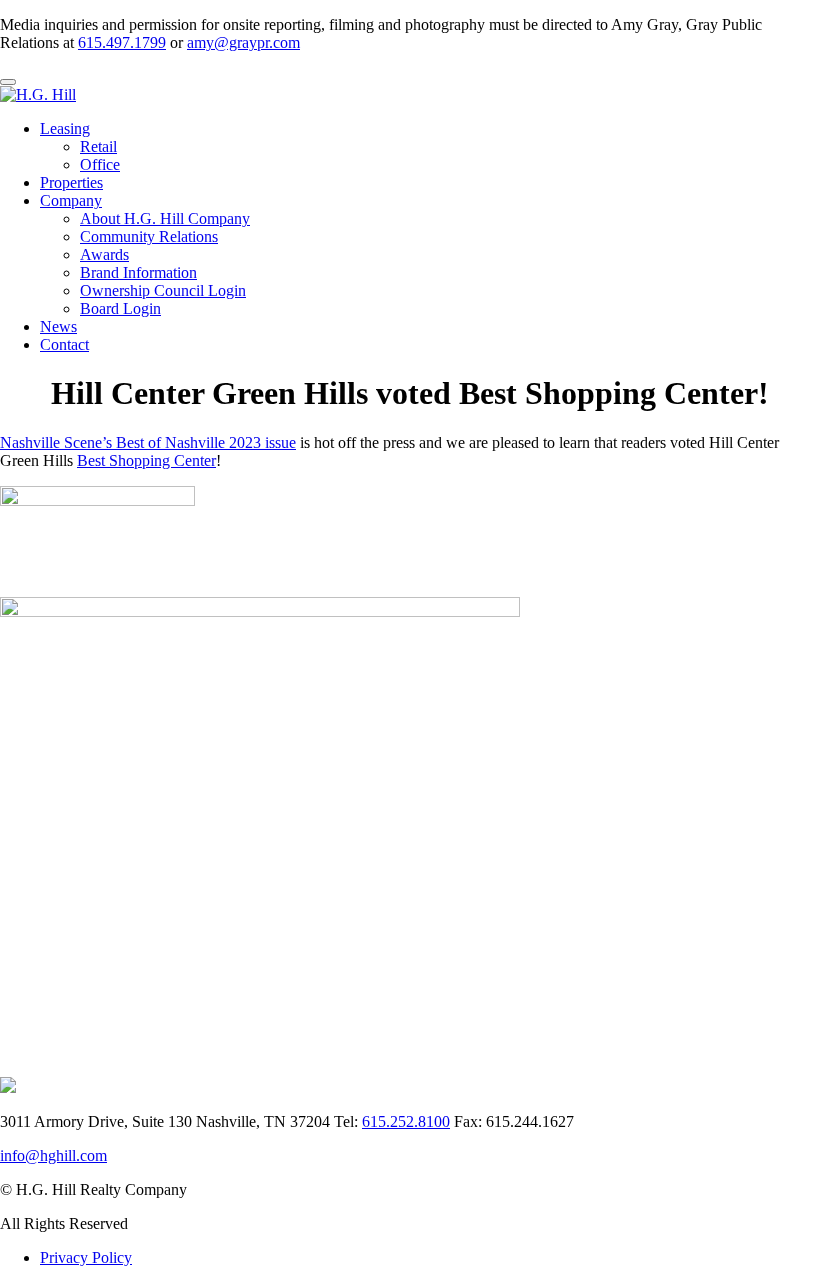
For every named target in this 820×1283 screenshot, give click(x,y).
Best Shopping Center (146, 460)
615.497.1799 (122, 42)
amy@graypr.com (243, 42)
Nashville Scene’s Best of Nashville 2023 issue (148, 442)
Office (100, 164)
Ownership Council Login (163, 290)
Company (71, 200)
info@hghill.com (53, 1155)
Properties (71, 182)
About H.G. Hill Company (165, 218)
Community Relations (149, 236)
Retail (98, 146)
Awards (104, 254)
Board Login (120, 308)
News (58, 326)
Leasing (65, 128)
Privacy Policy (86, 1257)
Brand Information (138, 272)
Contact (64, 344)
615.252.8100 (406, 1121)
